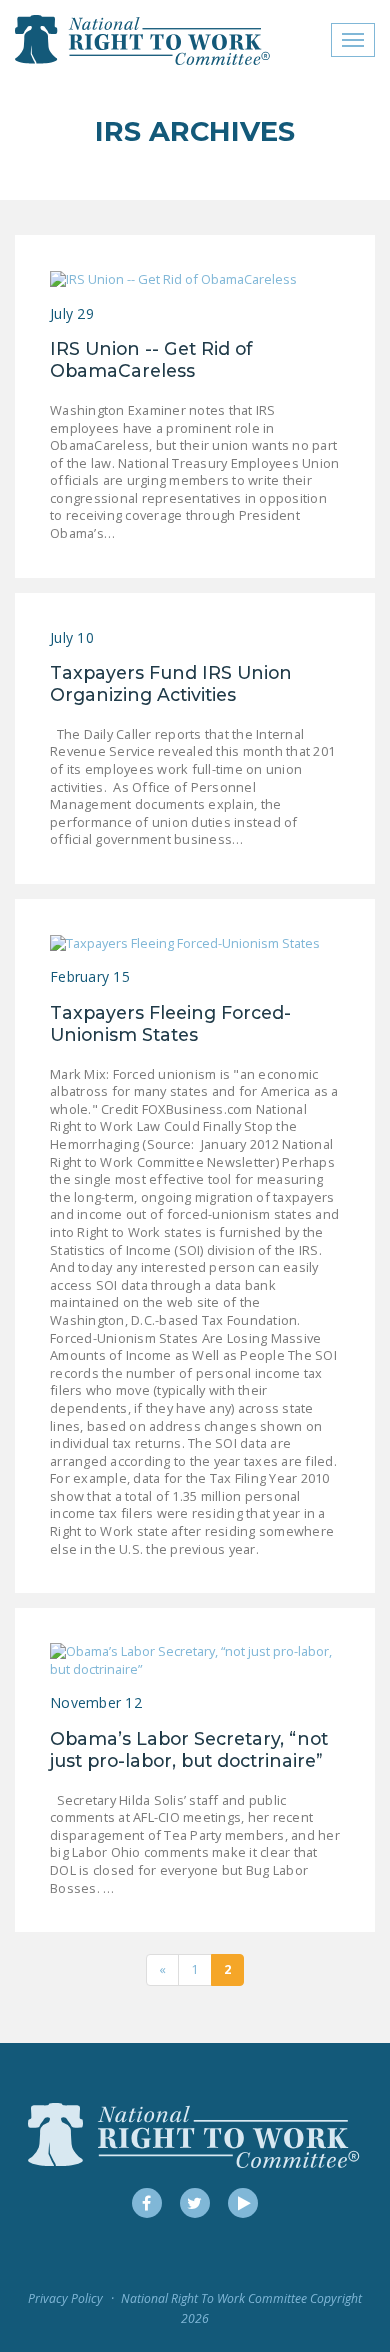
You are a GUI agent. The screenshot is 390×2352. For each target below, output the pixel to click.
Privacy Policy (65, 2298)
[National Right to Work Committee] (143, 40)
